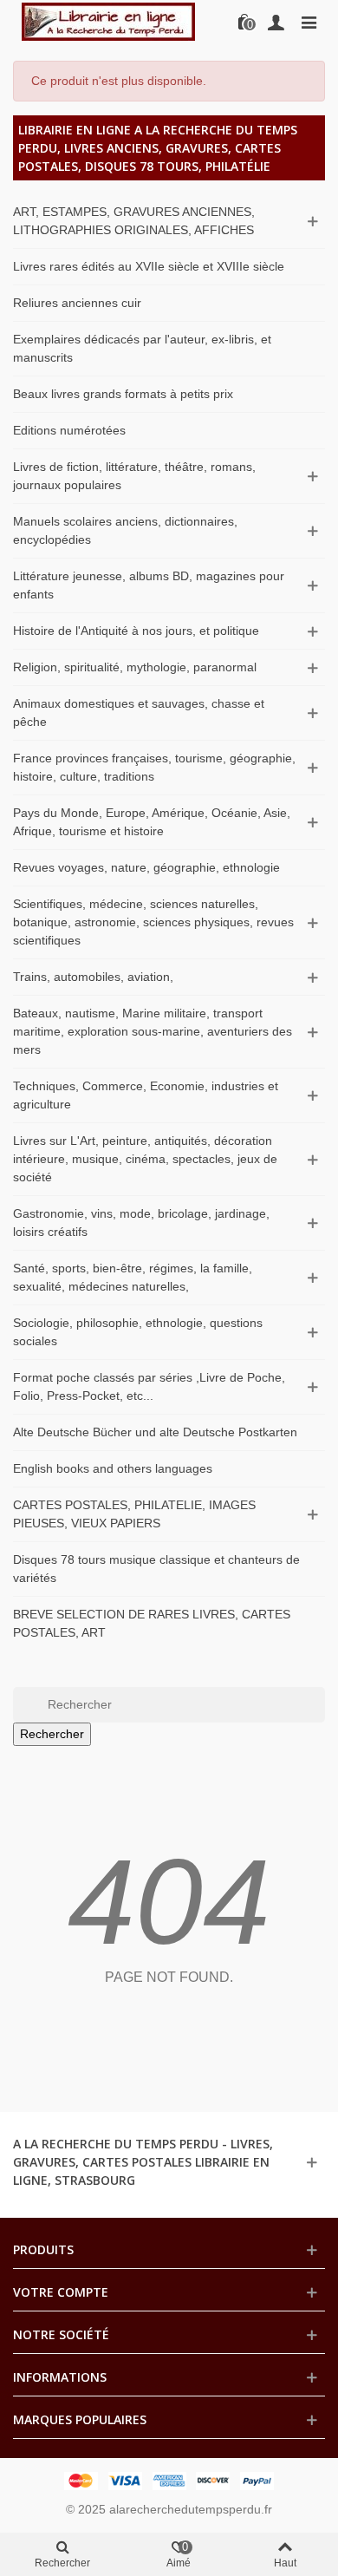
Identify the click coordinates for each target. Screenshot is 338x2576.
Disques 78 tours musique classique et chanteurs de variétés (156, 1569)
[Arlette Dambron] (108, 22)
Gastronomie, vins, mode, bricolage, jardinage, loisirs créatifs (141, 1223)
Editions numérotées (69, 430)
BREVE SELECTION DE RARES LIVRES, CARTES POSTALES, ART (152, 1623)
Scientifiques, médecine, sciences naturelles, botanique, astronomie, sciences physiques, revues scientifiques (153, 922)
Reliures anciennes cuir (77, 303)
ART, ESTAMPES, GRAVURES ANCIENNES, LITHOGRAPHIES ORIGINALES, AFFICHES (134, 221)
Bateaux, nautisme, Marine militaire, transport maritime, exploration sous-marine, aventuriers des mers (153, 1031)
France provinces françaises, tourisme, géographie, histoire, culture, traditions (154, 767)
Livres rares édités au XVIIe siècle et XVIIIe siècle (149, 266)
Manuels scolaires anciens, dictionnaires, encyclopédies (125, 530)
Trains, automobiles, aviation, (93, 977)
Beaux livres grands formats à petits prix (123, 394)
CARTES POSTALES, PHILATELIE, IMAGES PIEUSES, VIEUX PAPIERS (134, 1514)
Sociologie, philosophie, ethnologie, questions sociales (138, 1332)
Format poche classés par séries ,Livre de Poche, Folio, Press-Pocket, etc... (149, 1386)
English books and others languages (113, 1468)
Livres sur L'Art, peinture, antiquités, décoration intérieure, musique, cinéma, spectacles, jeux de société (145, 1159)
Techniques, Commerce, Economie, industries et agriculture (146, 1095)
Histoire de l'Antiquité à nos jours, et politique (136, 631)
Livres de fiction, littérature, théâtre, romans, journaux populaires (134, 476)
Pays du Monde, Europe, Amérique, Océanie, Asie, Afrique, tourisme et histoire (152, 822)
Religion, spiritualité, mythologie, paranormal (135, 667)
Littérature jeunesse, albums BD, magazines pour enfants (149, 585)
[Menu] (309, 22)
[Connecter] (276, 22)
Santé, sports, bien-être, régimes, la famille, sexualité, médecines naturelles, (133, 1277)
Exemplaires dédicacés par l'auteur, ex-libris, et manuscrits (142, 348)
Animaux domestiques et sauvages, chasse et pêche (139, 713)
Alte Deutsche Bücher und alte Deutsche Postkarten (155, 1432)
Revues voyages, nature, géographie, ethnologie (146, 867)
